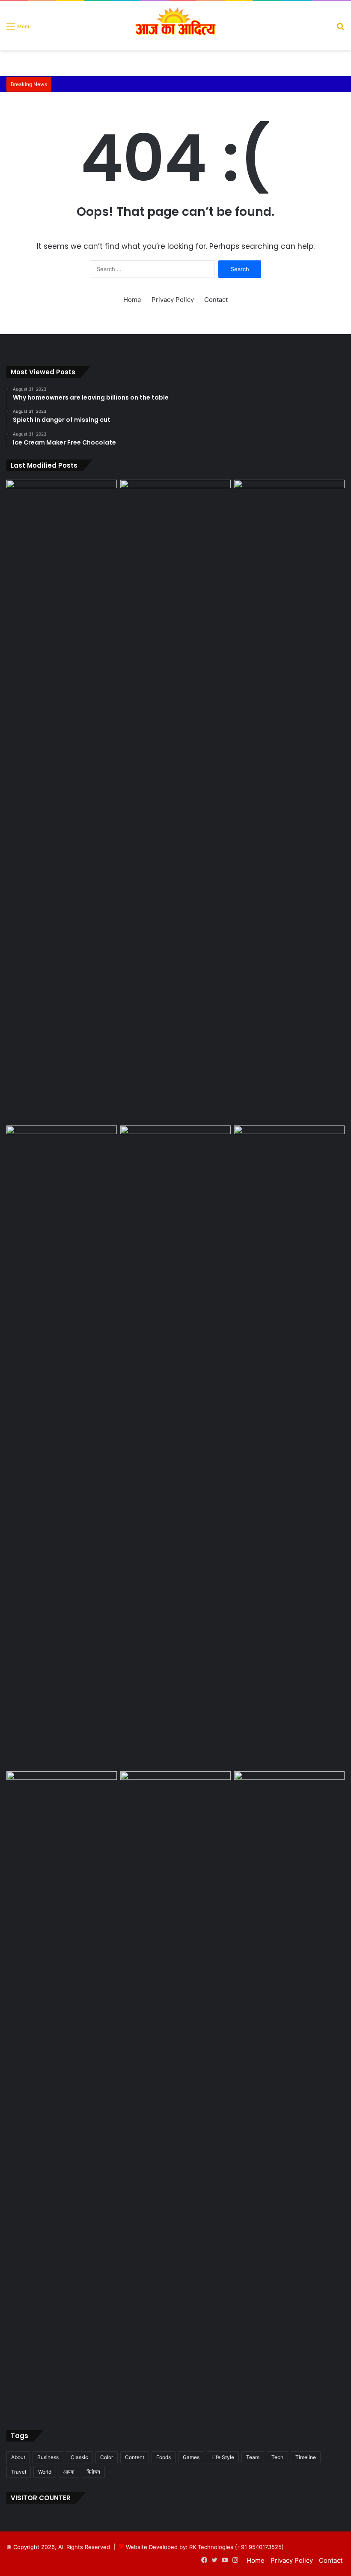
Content (135, 2457)
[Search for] (340, 29)
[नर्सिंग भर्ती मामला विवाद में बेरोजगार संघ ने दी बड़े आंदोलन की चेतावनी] (289, 1447)
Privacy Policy (173, 300)
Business (48, 2457)
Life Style (223, 2457)
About (18, 2457)
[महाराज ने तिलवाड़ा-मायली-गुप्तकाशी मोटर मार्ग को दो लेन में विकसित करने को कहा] (175, 1157)
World (45, 2472)
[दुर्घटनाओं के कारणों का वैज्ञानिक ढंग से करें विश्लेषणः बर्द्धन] (289, 1803)
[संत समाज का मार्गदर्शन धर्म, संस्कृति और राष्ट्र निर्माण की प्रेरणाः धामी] (289, 801)
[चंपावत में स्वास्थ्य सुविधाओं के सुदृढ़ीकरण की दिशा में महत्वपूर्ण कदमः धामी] (175, 1803)
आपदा (69, 2472)
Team (253, 2457)
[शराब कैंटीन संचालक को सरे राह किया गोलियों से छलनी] (62, 801)
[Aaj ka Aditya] (175, 26)
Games (191, 2457)
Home (132, 300)
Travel (19, 2472)
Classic (79, 2457)
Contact (216, 300)
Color (107, 2457)
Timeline (306, 2457)
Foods (164, 2457)
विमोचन (93, 2472)
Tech (277, 2457)
